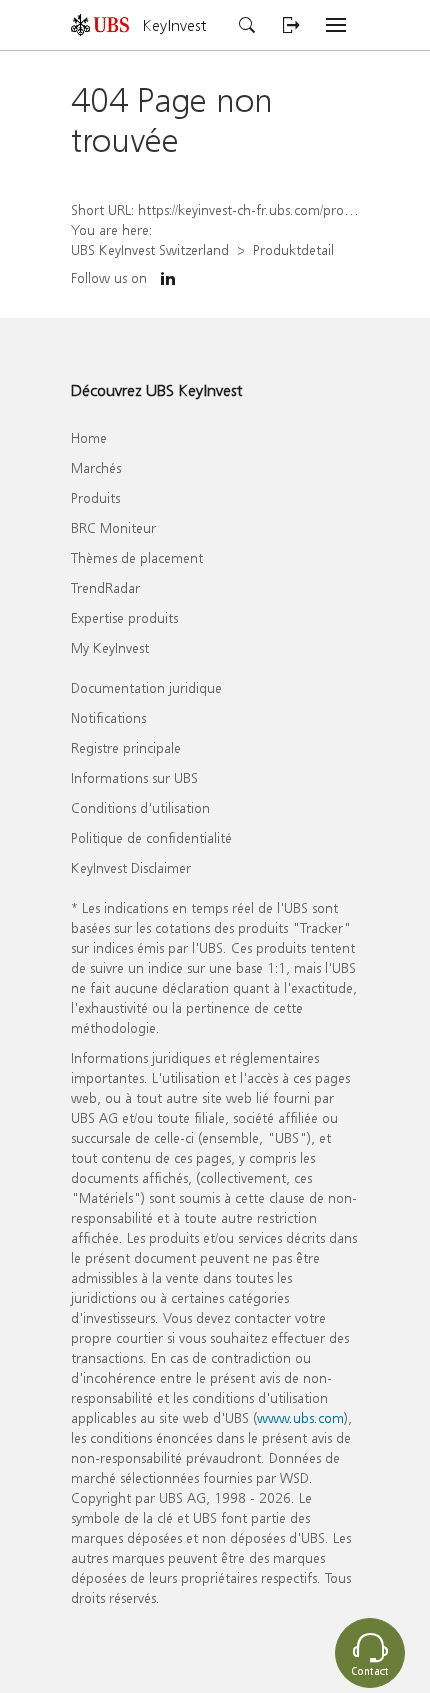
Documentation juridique (146, 687)
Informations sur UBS (134, 777)
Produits (95, 497)
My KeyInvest (110, 647)
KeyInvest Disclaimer (131, 867)
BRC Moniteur (113, 527)
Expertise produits (124, 617)
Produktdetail (293, 249)
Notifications (108, 717)
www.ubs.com (300, 1417)
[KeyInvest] (107, 24)
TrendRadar (105, 587)
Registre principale (126, 747)
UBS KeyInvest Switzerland (150, 249)
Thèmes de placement (137, 557)
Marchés (96, 467)
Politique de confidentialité (151, 837)
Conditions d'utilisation (140, 807)
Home (89, 437)
